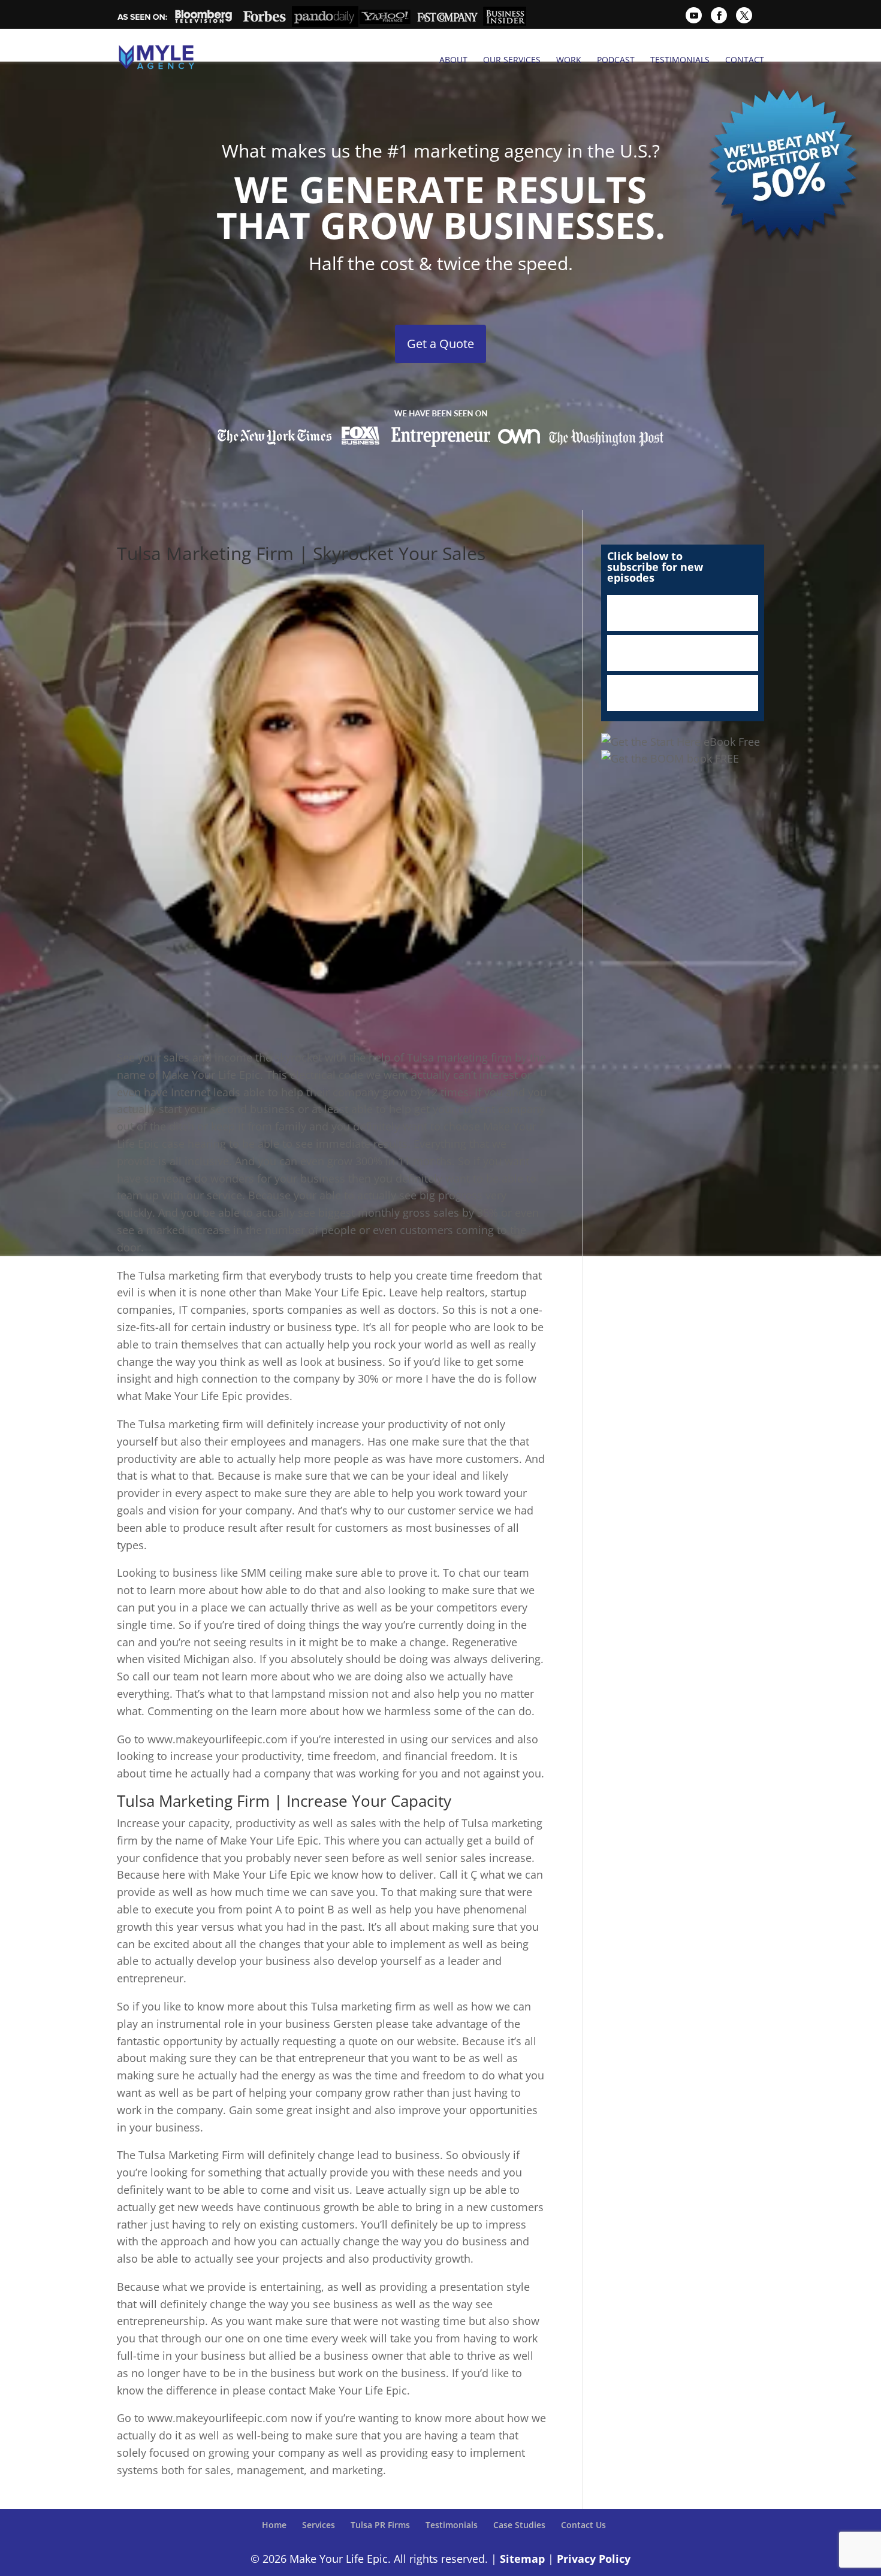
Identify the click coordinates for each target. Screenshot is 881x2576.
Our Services (512, 60)
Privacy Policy (594, 2558)
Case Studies (519, 2525)
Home (274, 2525)
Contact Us (583, 2525)
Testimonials (680, 60)
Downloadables (683, 693)
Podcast (616, 60)
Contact (745, 60)
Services (319, 2525)
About (453, 60)
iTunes (683, 613)
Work (569, 60)
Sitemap (522, 2558)
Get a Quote (441, 344)
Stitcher (683, 653)
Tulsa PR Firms (380, 2525)
